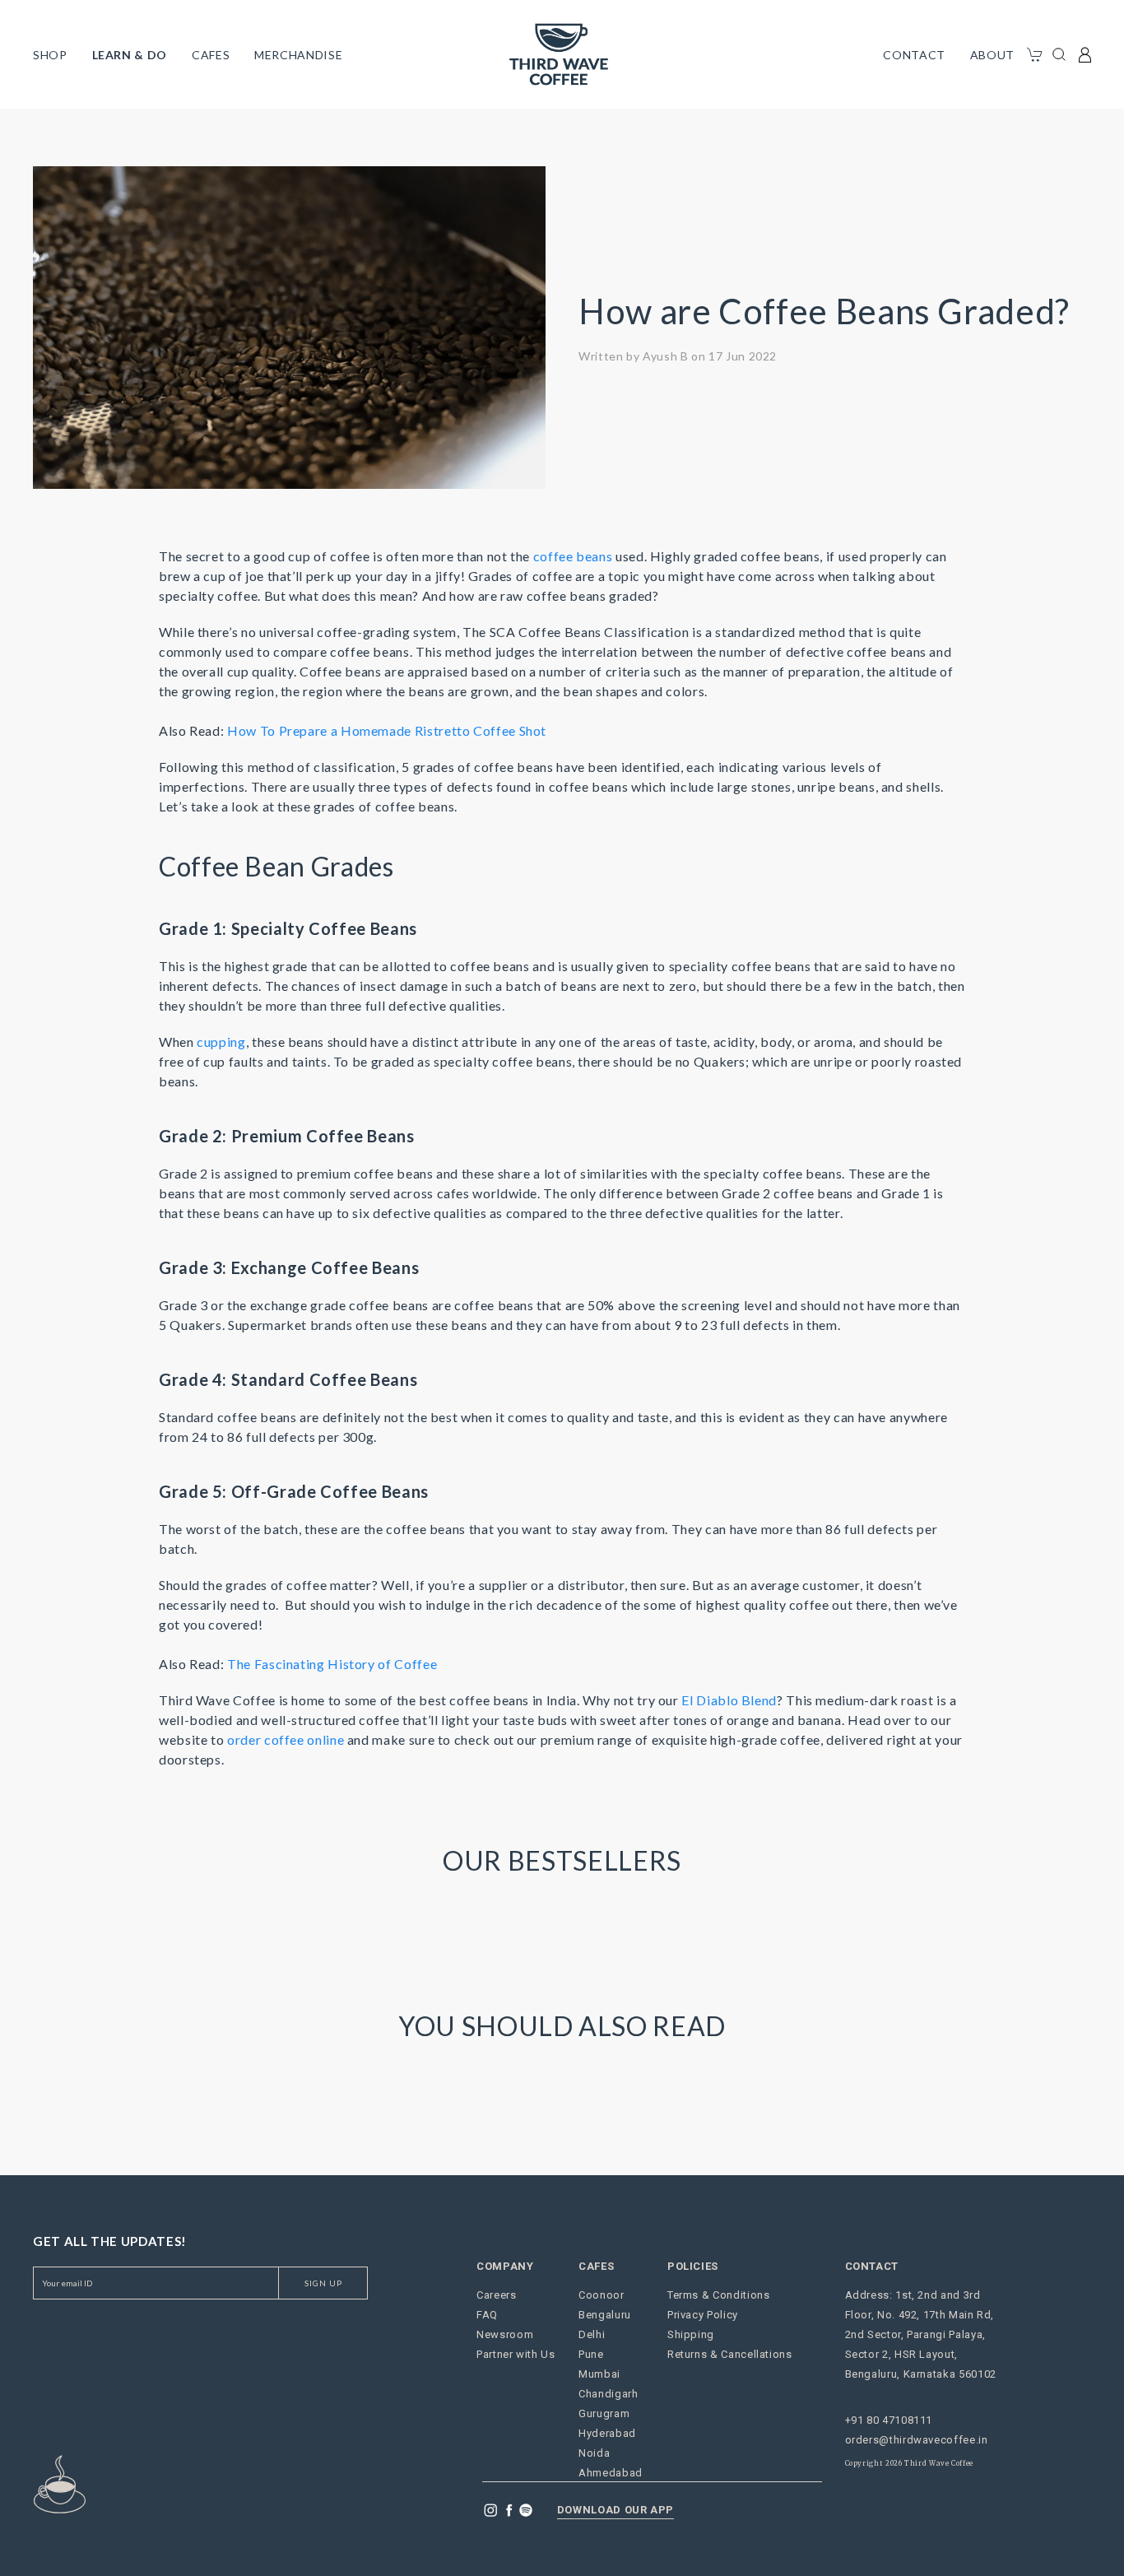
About (992, 55)
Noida (594, 2453)
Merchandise (298, 55)
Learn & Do (130, 55)
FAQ (487, 2315)
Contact (914, 55)
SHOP (50, 55)
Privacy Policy (703, 2315)
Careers (496, 2295)
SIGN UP (323, 2283)
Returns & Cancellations (730, 2354)
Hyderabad (607, 2433)
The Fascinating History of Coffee (332, 1664)
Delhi (592, 2334)
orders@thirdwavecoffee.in (917, 2440)
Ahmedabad (611, 2473)
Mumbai (599, 2374)
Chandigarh (608, 2394)
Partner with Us (516, 2354)
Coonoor (601, 2295)
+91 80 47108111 (889, 2420)
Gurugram (604, 2413)
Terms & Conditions (719, 2295)
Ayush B (665, 356)
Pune (591, 2354)
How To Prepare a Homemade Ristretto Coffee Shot (387, 730)
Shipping (691, 2334)
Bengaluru (605, 2315)
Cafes (211, 55)
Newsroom (505, 2334)
